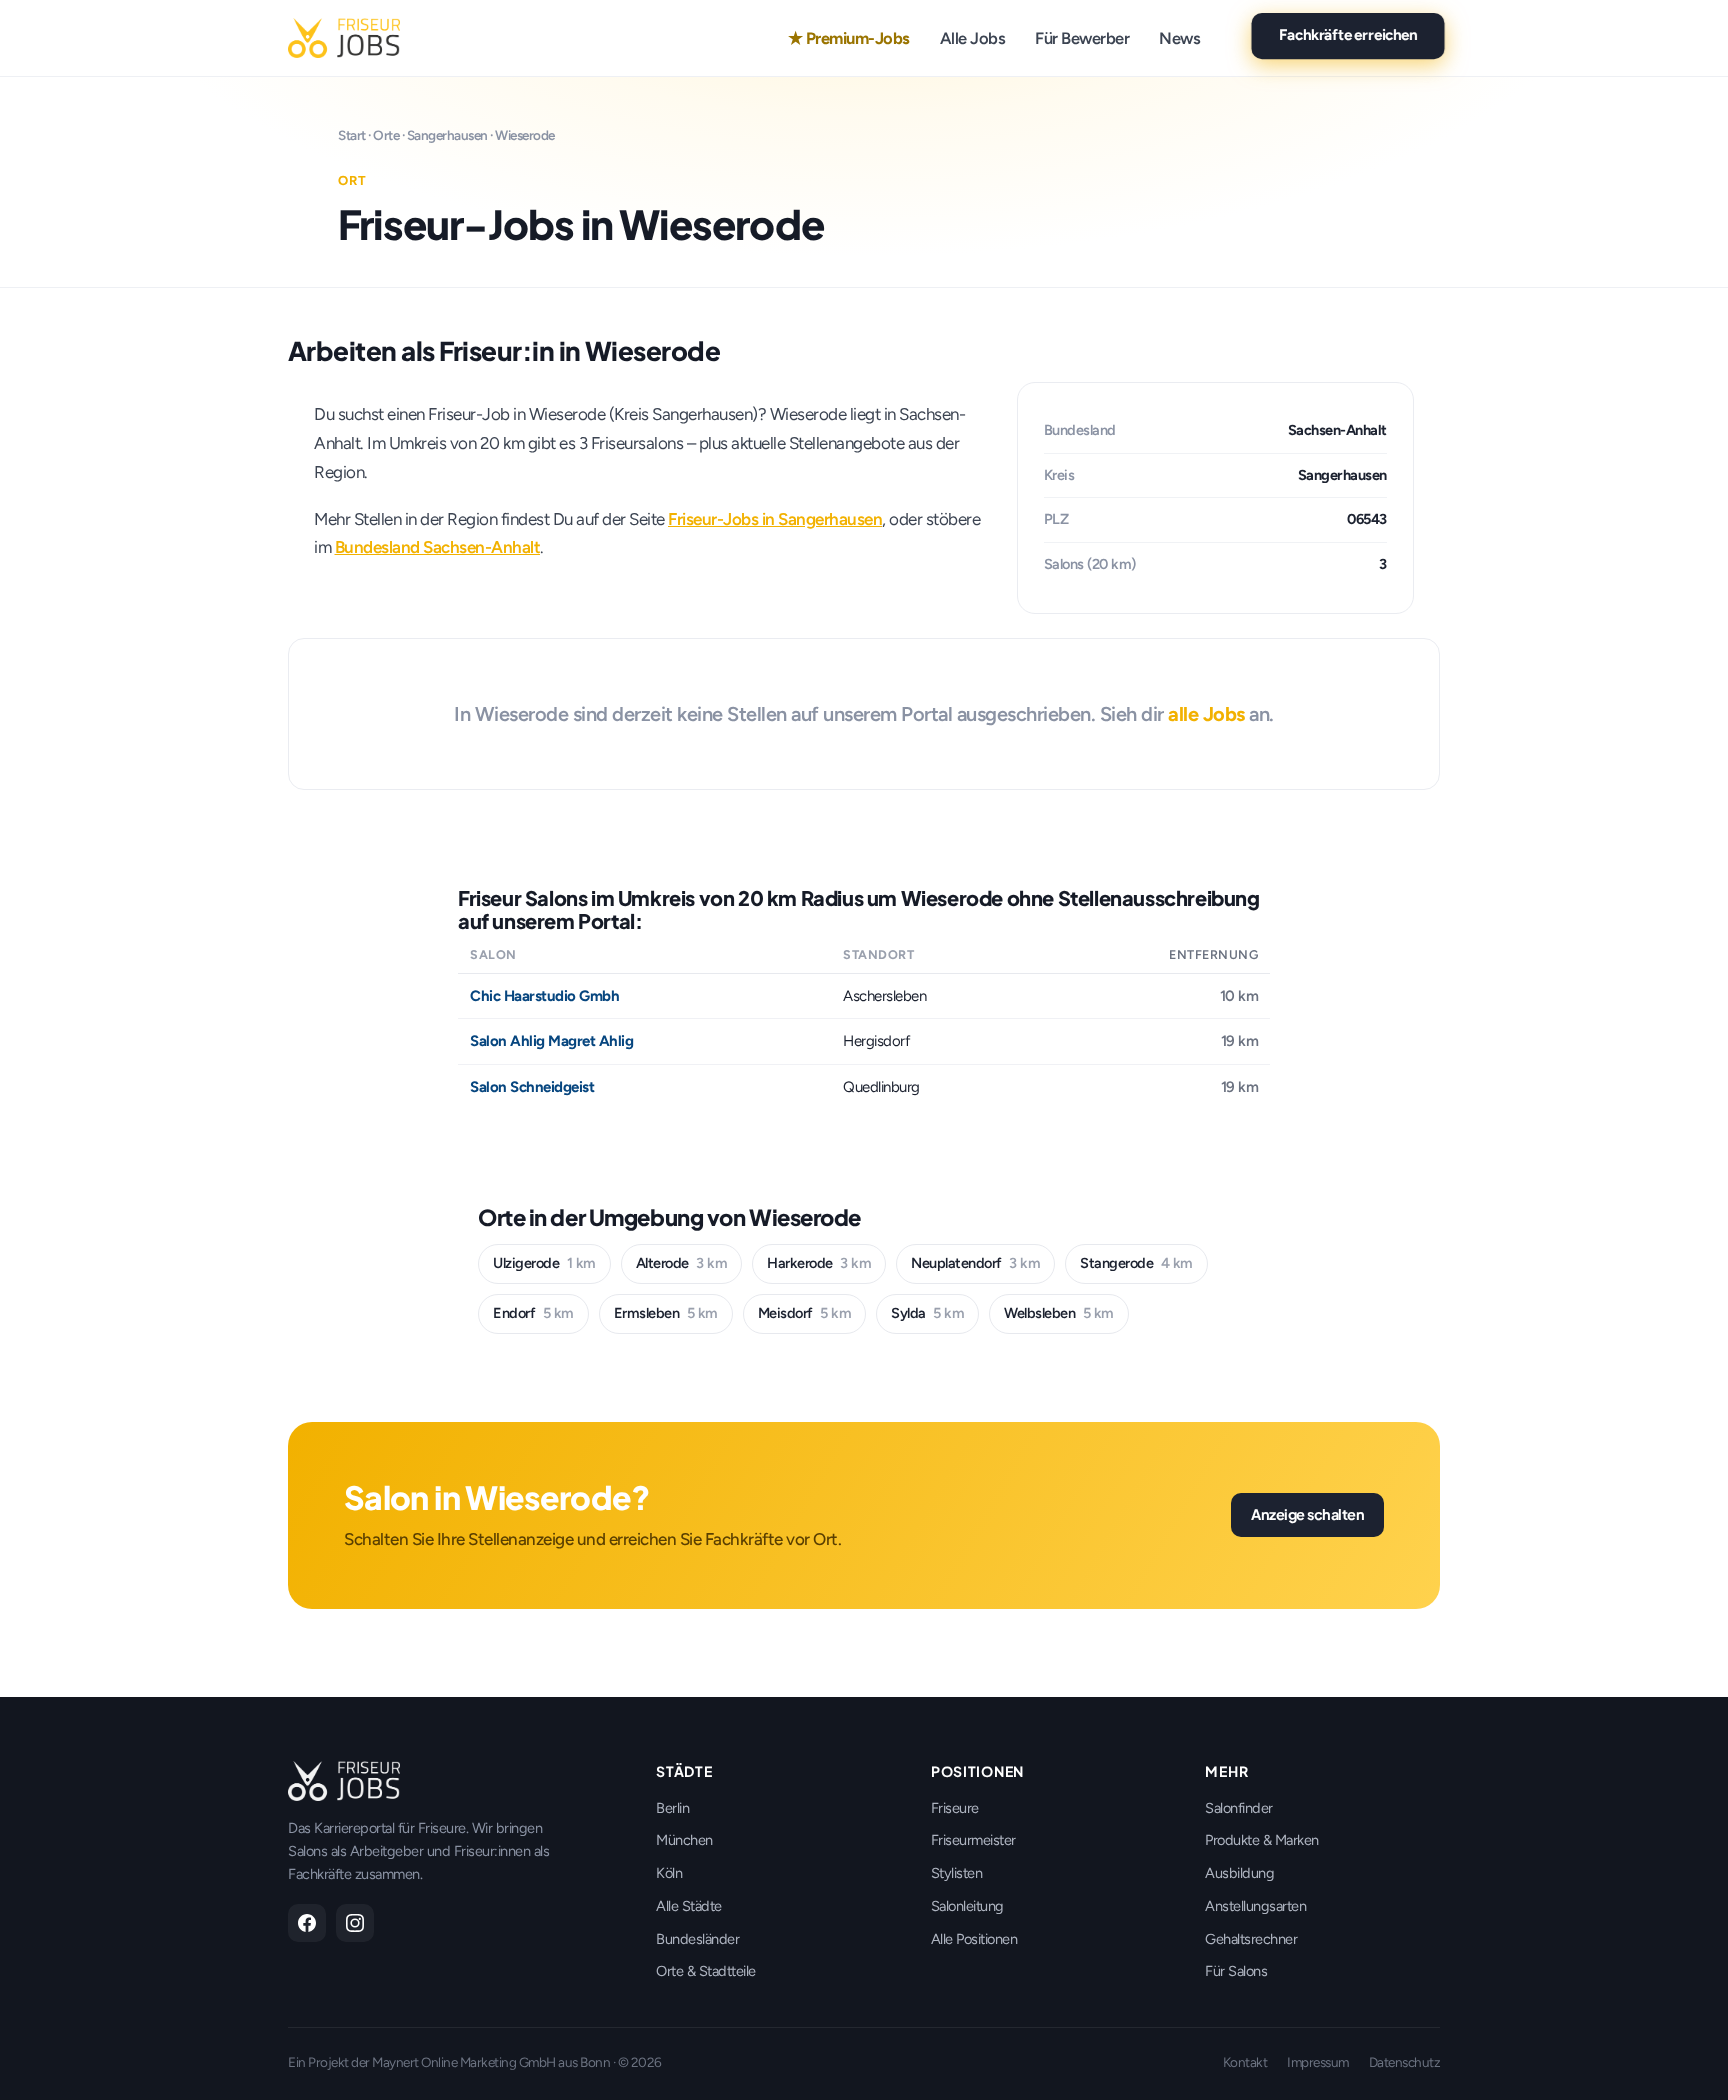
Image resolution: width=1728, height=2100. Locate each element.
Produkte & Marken (1262, 1840)
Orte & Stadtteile (706, 1971)
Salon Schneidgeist (532, 1087)
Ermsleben (666, 1313)
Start (352, 135)
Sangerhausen (447, 135)
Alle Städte (689, 1906)
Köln (669, 1873)
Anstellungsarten (1255, 1906)
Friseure (955, 1808)
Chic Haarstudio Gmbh (544, 996)
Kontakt (1245, 2062)
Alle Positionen (974, 1939)
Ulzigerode (544, 1263)
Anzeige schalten (1307, 1514)
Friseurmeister (973, 1840)
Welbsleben (1059, 1313)
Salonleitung (967, 1906)
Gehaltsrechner (1251, 1939)
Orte (386, 135)
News (1179, 38)
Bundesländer (697, 1939)
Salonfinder (1239, 1808)
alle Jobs (1206, 714)
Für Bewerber (1082, 38)
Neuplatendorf (975, 1263)
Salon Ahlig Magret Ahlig (551, 1041)
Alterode (682, 1263)
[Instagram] (355, 1923)
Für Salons (1236, 1971)
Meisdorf (805, 1313)
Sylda (927, 1313)
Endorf (533, 1313)
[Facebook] (307, 1923)
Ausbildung (1239, 1873)
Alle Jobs (973, 38)
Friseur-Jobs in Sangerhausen (775, 519)
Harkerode (819, 1263)
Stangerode (1136, 1263)
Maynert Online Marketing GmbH (464, 2062)
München (684, 1840)
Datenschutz (1405, 2062)
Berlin (672, 1808)
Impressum (1318, 2062)
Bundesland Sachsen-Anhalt (438, 547)
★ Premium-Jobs (849, 38)
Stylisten (957, 1873)
